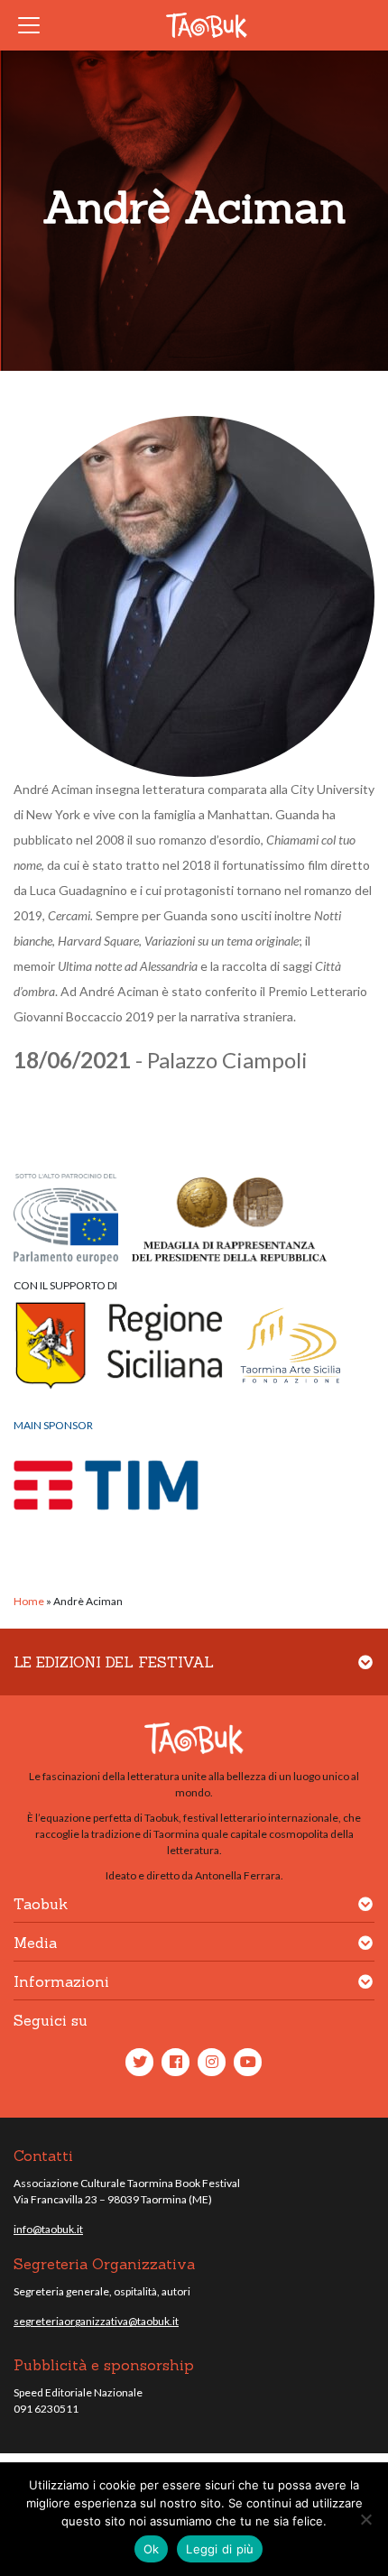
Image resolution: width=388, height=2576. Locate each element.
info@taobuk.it (48, 2229)
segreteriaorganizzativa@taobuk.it (96, 2321)
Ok (152, 2549)
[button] (365, 1673)
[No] (365, 2519)
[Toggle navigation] (34, 25)
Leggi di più (220, 2549)
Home (29, 1601)
